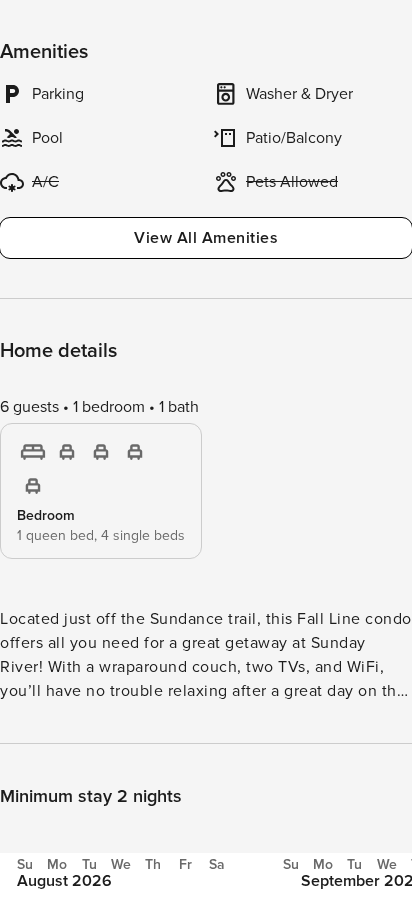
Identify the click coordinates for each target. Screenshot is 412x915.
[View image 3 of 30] (206, 613)
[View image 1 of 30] (206, 121)
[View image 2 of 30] (206, 367)
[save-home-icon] (380, 32)
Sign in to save (63, 873)
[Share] (338, 32)
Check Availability (286, 876)
